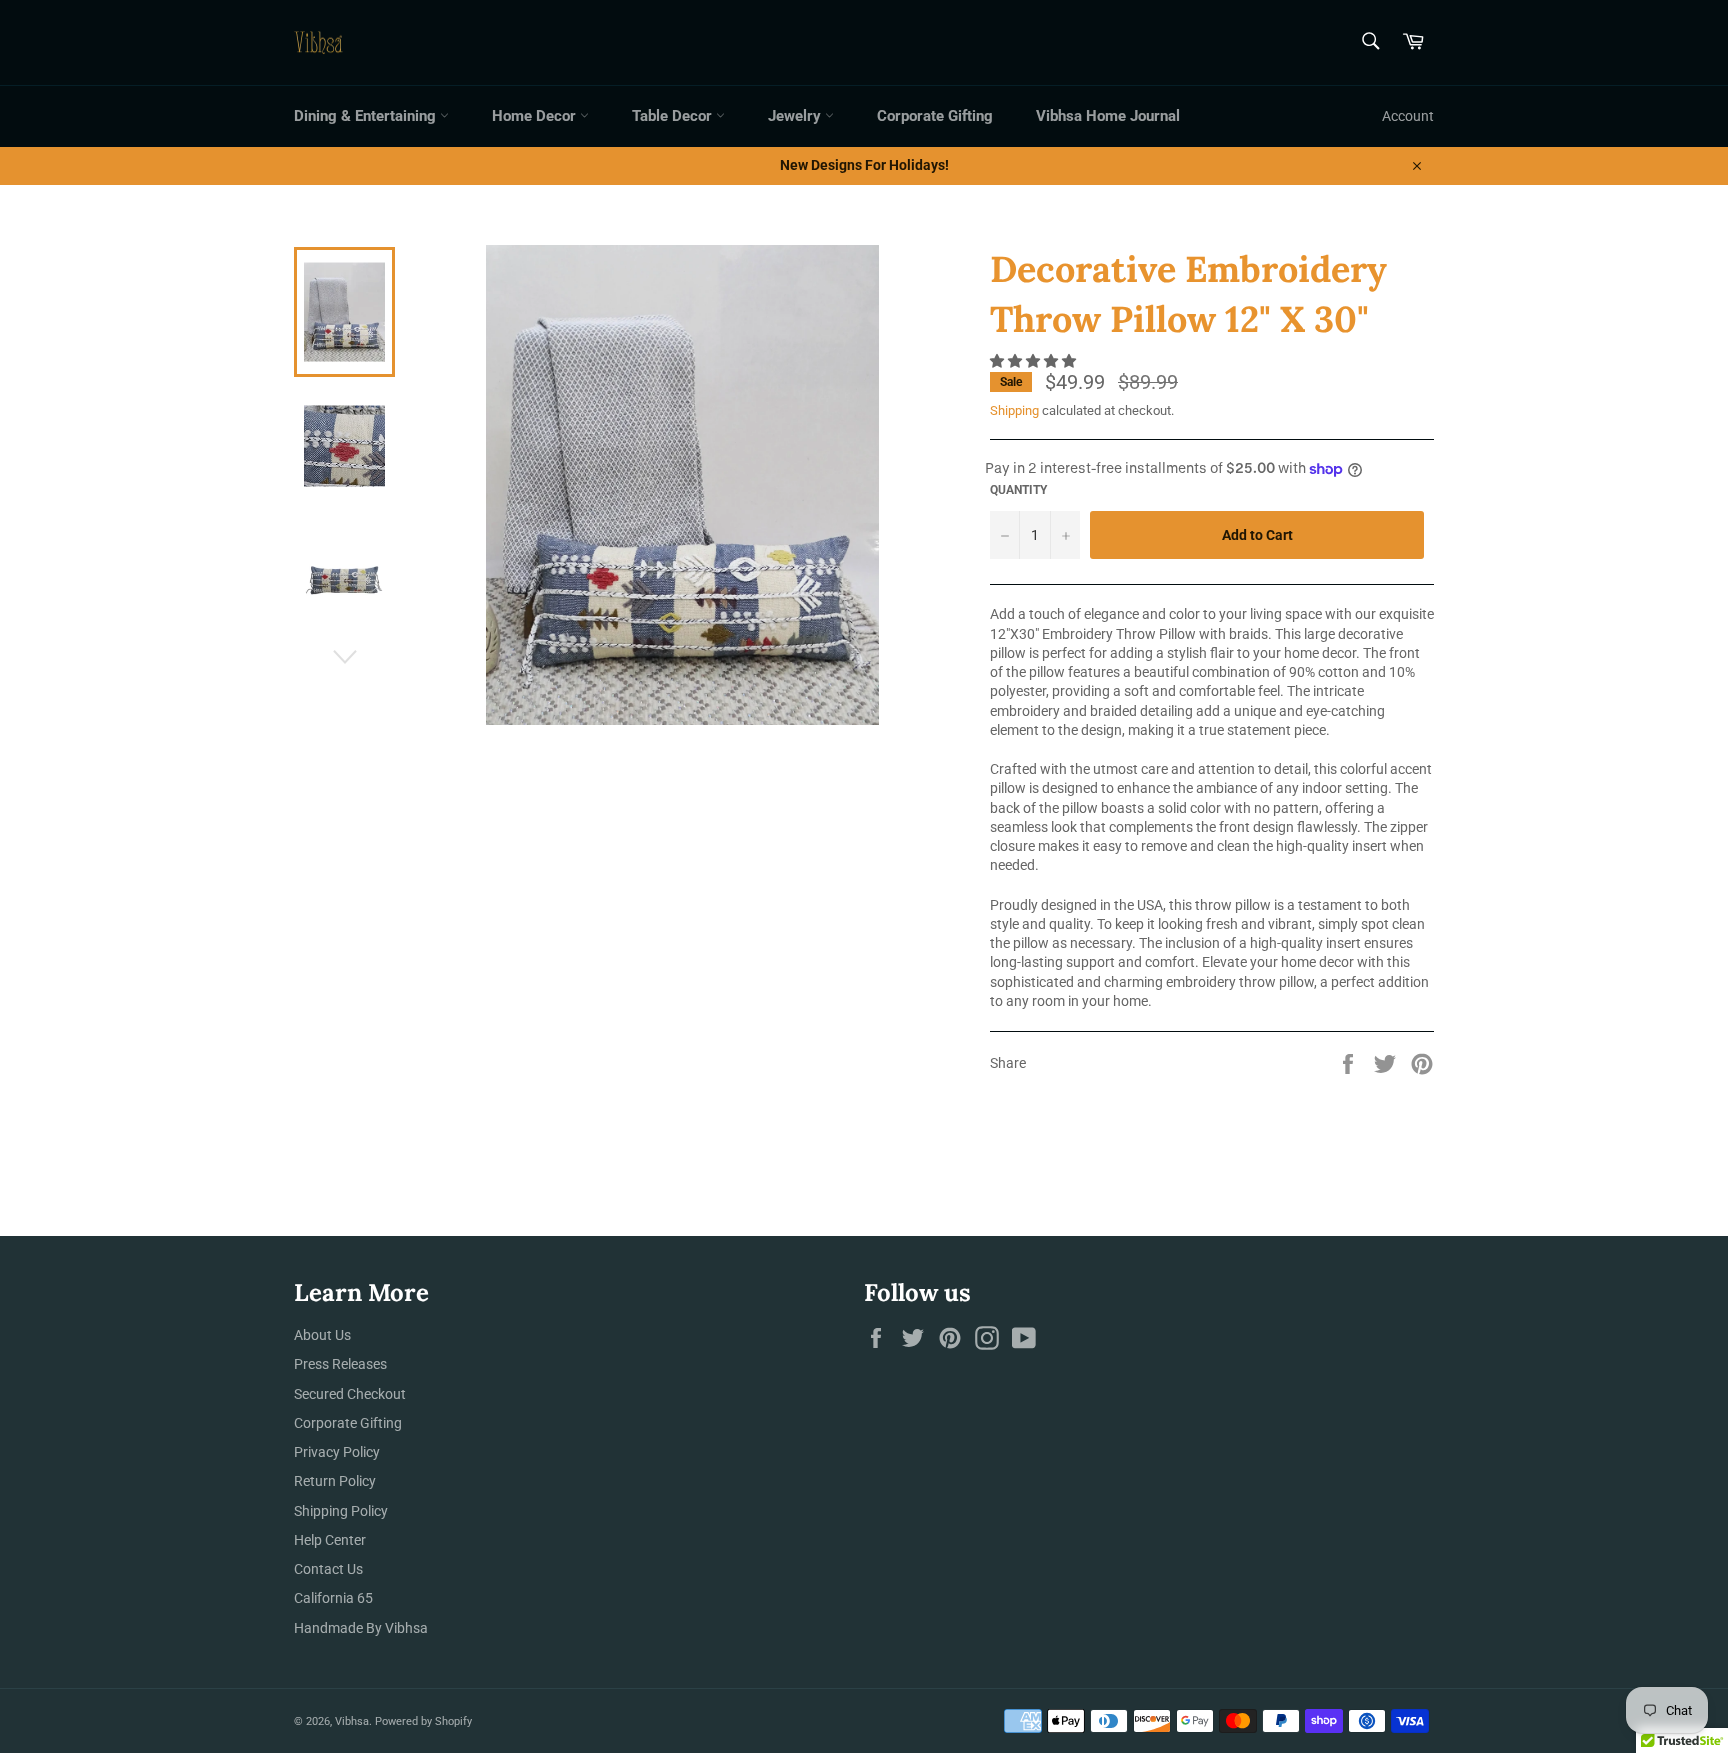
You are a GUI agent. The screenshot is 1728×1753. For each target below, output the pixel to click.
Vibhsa (352, 1721)
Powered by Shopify (423, 1721)
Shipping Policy (341, 1511)
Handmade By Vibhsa (361, 1628)
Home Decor (536, 116)
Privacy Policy (337, 1452)
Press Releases (340, 1364)
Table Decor (674, 116)
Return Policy (335, 1481)
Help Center (330, 1540)
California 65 (333, 1598)
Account (1408, 116)
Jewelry (796, 116)
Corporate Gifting (935, 116)
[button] (1034, 361)
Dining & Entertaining (367, 116)
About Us (322, 1335)
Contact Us (328, 1569)
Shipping (1014, 410)
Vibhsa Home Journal (1108, 116)
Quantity (1018, 490)
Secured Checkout (350, 1394)
